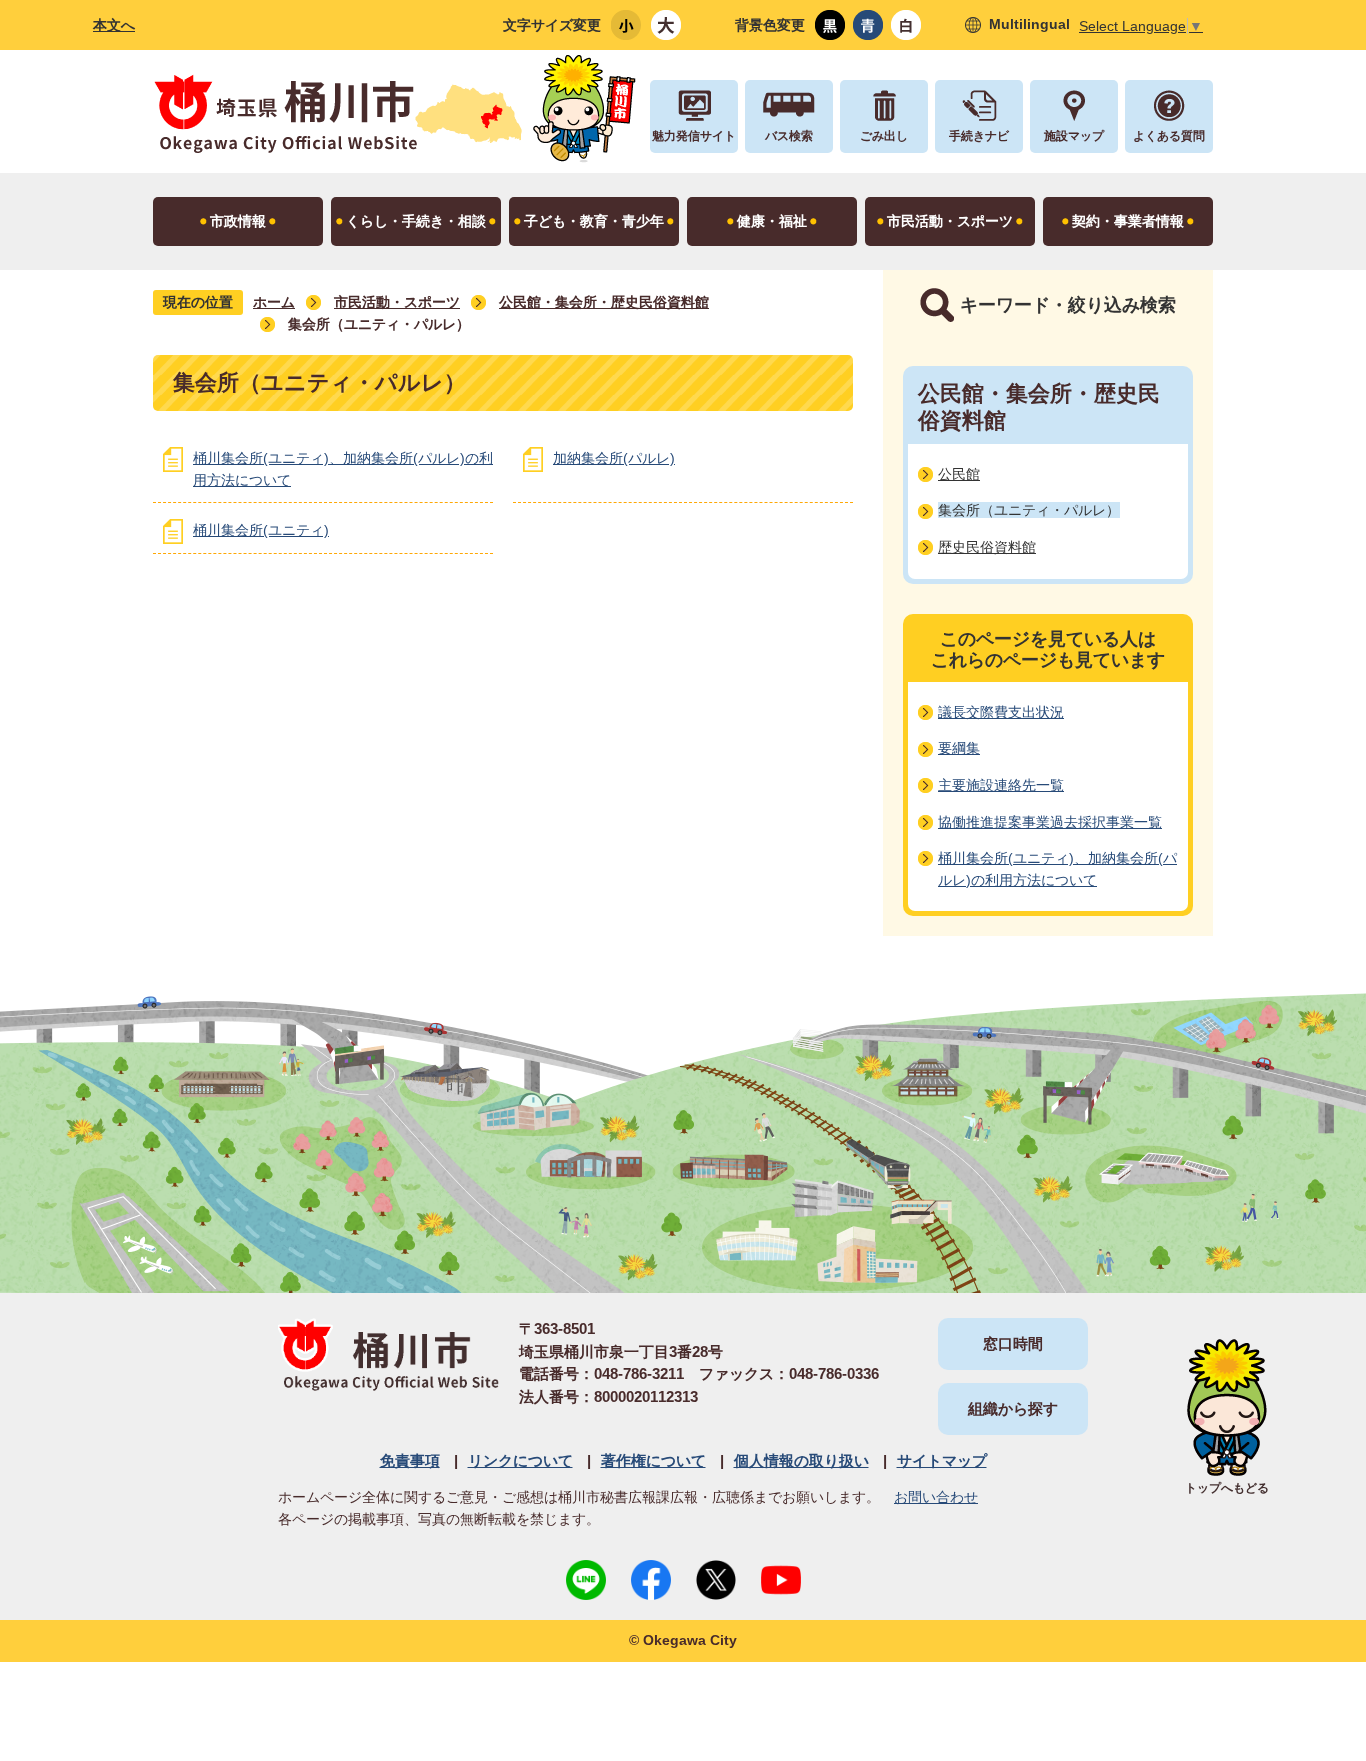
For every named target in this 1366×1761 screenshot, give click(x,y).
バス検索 (789, 136)
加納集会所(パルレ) (614, 458)
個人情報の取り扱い (801, 1460)
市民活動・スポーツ (397, 302)
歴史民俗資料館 (987, 547)
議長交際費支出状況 (1001, 712)
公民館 (959, 474)
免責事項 (410, 1460)
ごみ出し (884, 136)
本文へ (114, 25)
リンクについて (520, 1460)
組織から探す (1013, 1408)
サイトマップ (942, 1460)
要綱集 (959, 748)
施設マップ (1074, 136)
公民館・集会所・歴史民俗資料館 (604, 302)
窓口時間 (1013, 1343)
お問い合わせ (936, 1497)
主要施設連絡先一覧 (1001, 785)
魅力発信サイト (694, 136)
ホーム (274, 302)
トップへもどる (1227, 1488)
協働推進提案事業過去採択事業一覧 (1050, 822)
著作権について (653, 1460)
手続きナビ (979, 136)
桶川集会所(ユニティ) (261, 530)
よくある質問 (1169, 136)
